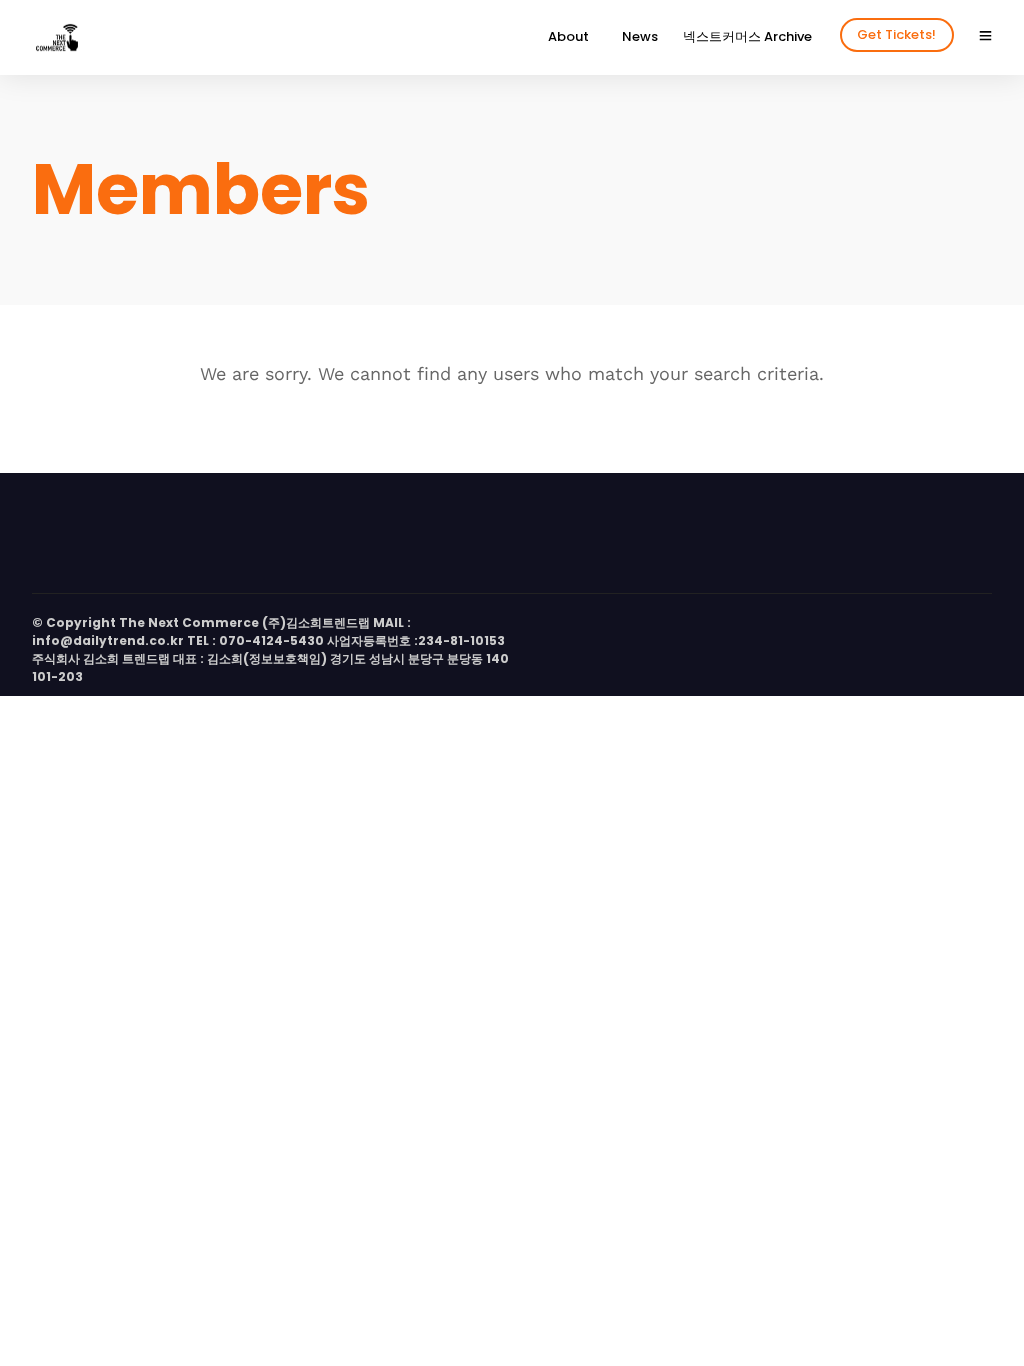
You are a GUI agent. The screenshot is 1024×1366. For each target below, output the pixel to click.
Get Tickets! (896, 34)
